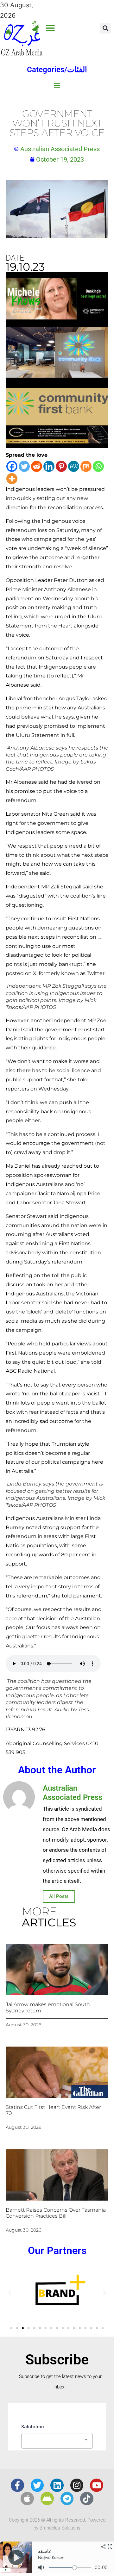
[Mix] (86, 466)
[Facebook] (12, 466)
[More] (12, 479)
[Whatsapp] (98, 466)
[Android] (47, 2499)
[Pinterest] (61, 466)
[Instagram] (77, 2485)
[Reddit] (37, 466)
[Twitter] (24, 466)
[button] (51, 28)
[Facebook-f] (17, 2485)
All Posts (59, 1896)
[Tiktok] (87, 2499)
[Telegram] (67, 2499)
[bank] (57, 446)
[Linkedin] (49, 466)
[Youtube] (97, 2485)
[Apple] (27, 2499)
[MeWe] (74, 466)
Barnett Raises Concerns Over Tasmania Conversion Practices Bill (56, 2213)
